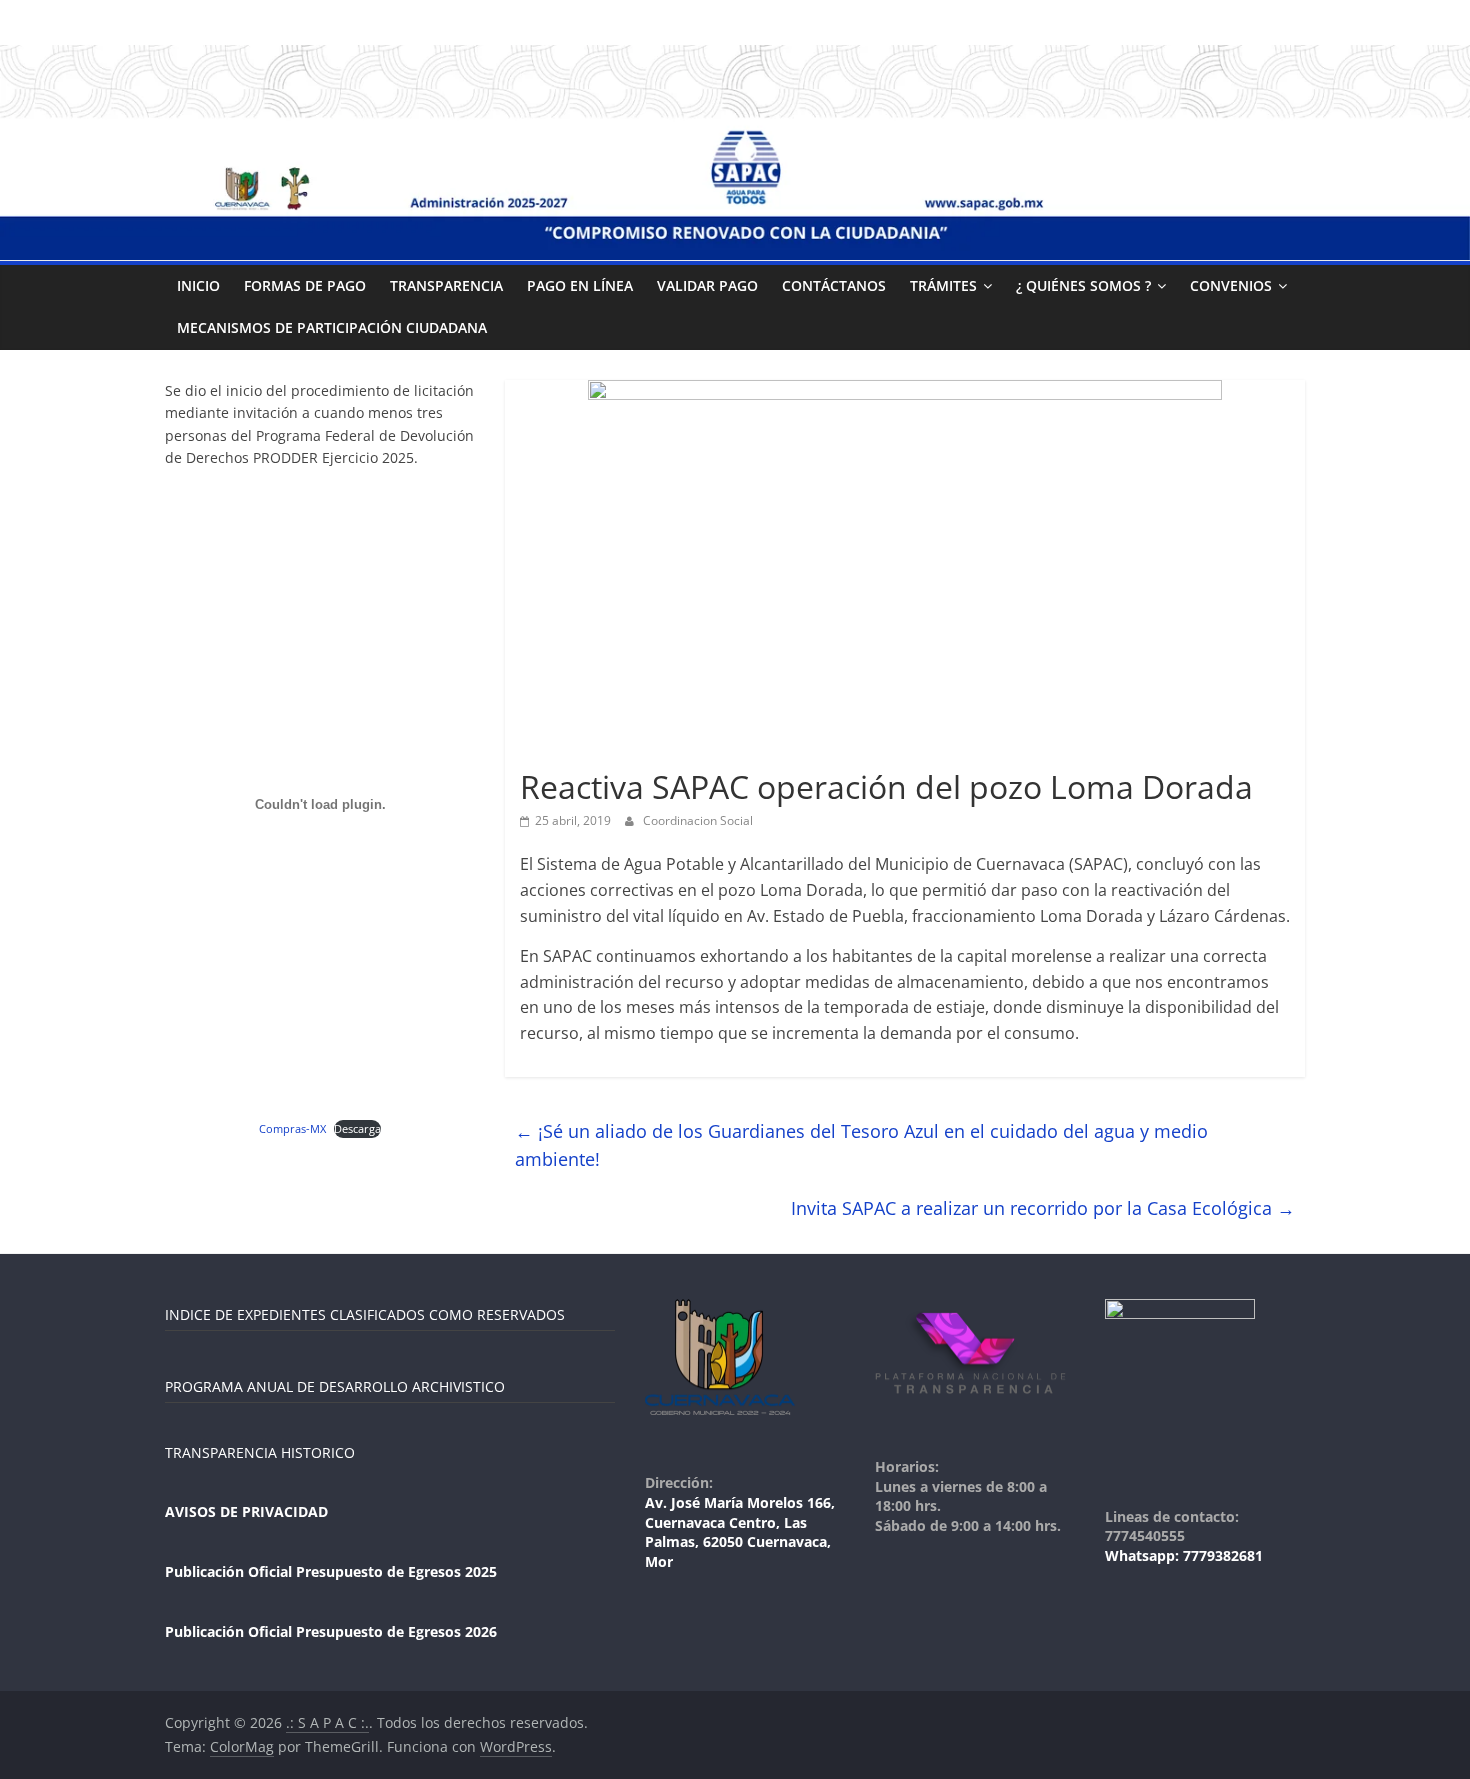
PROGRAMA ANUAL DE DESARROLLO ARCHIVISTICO (335, 1386)
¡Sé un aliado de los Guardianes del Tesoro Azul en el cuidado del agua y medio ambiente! (861, 1145)
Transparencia (446, 285)
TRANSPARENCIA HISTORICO (260, 1452)
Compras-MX (292, 1128)
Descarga (357, 1128)
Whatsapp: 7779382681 (1184, 1555)
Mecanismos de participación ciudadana (332, 327)
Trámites (943, 285)
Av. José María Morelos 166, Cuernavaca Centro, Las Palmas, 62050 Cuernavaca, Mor (740, 1532)
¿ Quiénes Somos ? (1083, 285)
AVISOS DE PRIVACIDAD (246, 1511)
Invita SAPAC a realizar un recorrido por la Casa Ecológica (1043, 1208)
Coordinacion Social (698, 820)
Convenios (1231, 285)
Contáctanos (834, 285)
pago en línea (580, 285)
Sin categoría (566, 751)
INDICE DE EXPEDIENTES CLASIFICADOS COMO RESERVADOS (365, 1314)
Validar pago (707, 285)
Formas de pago (305, 285)
